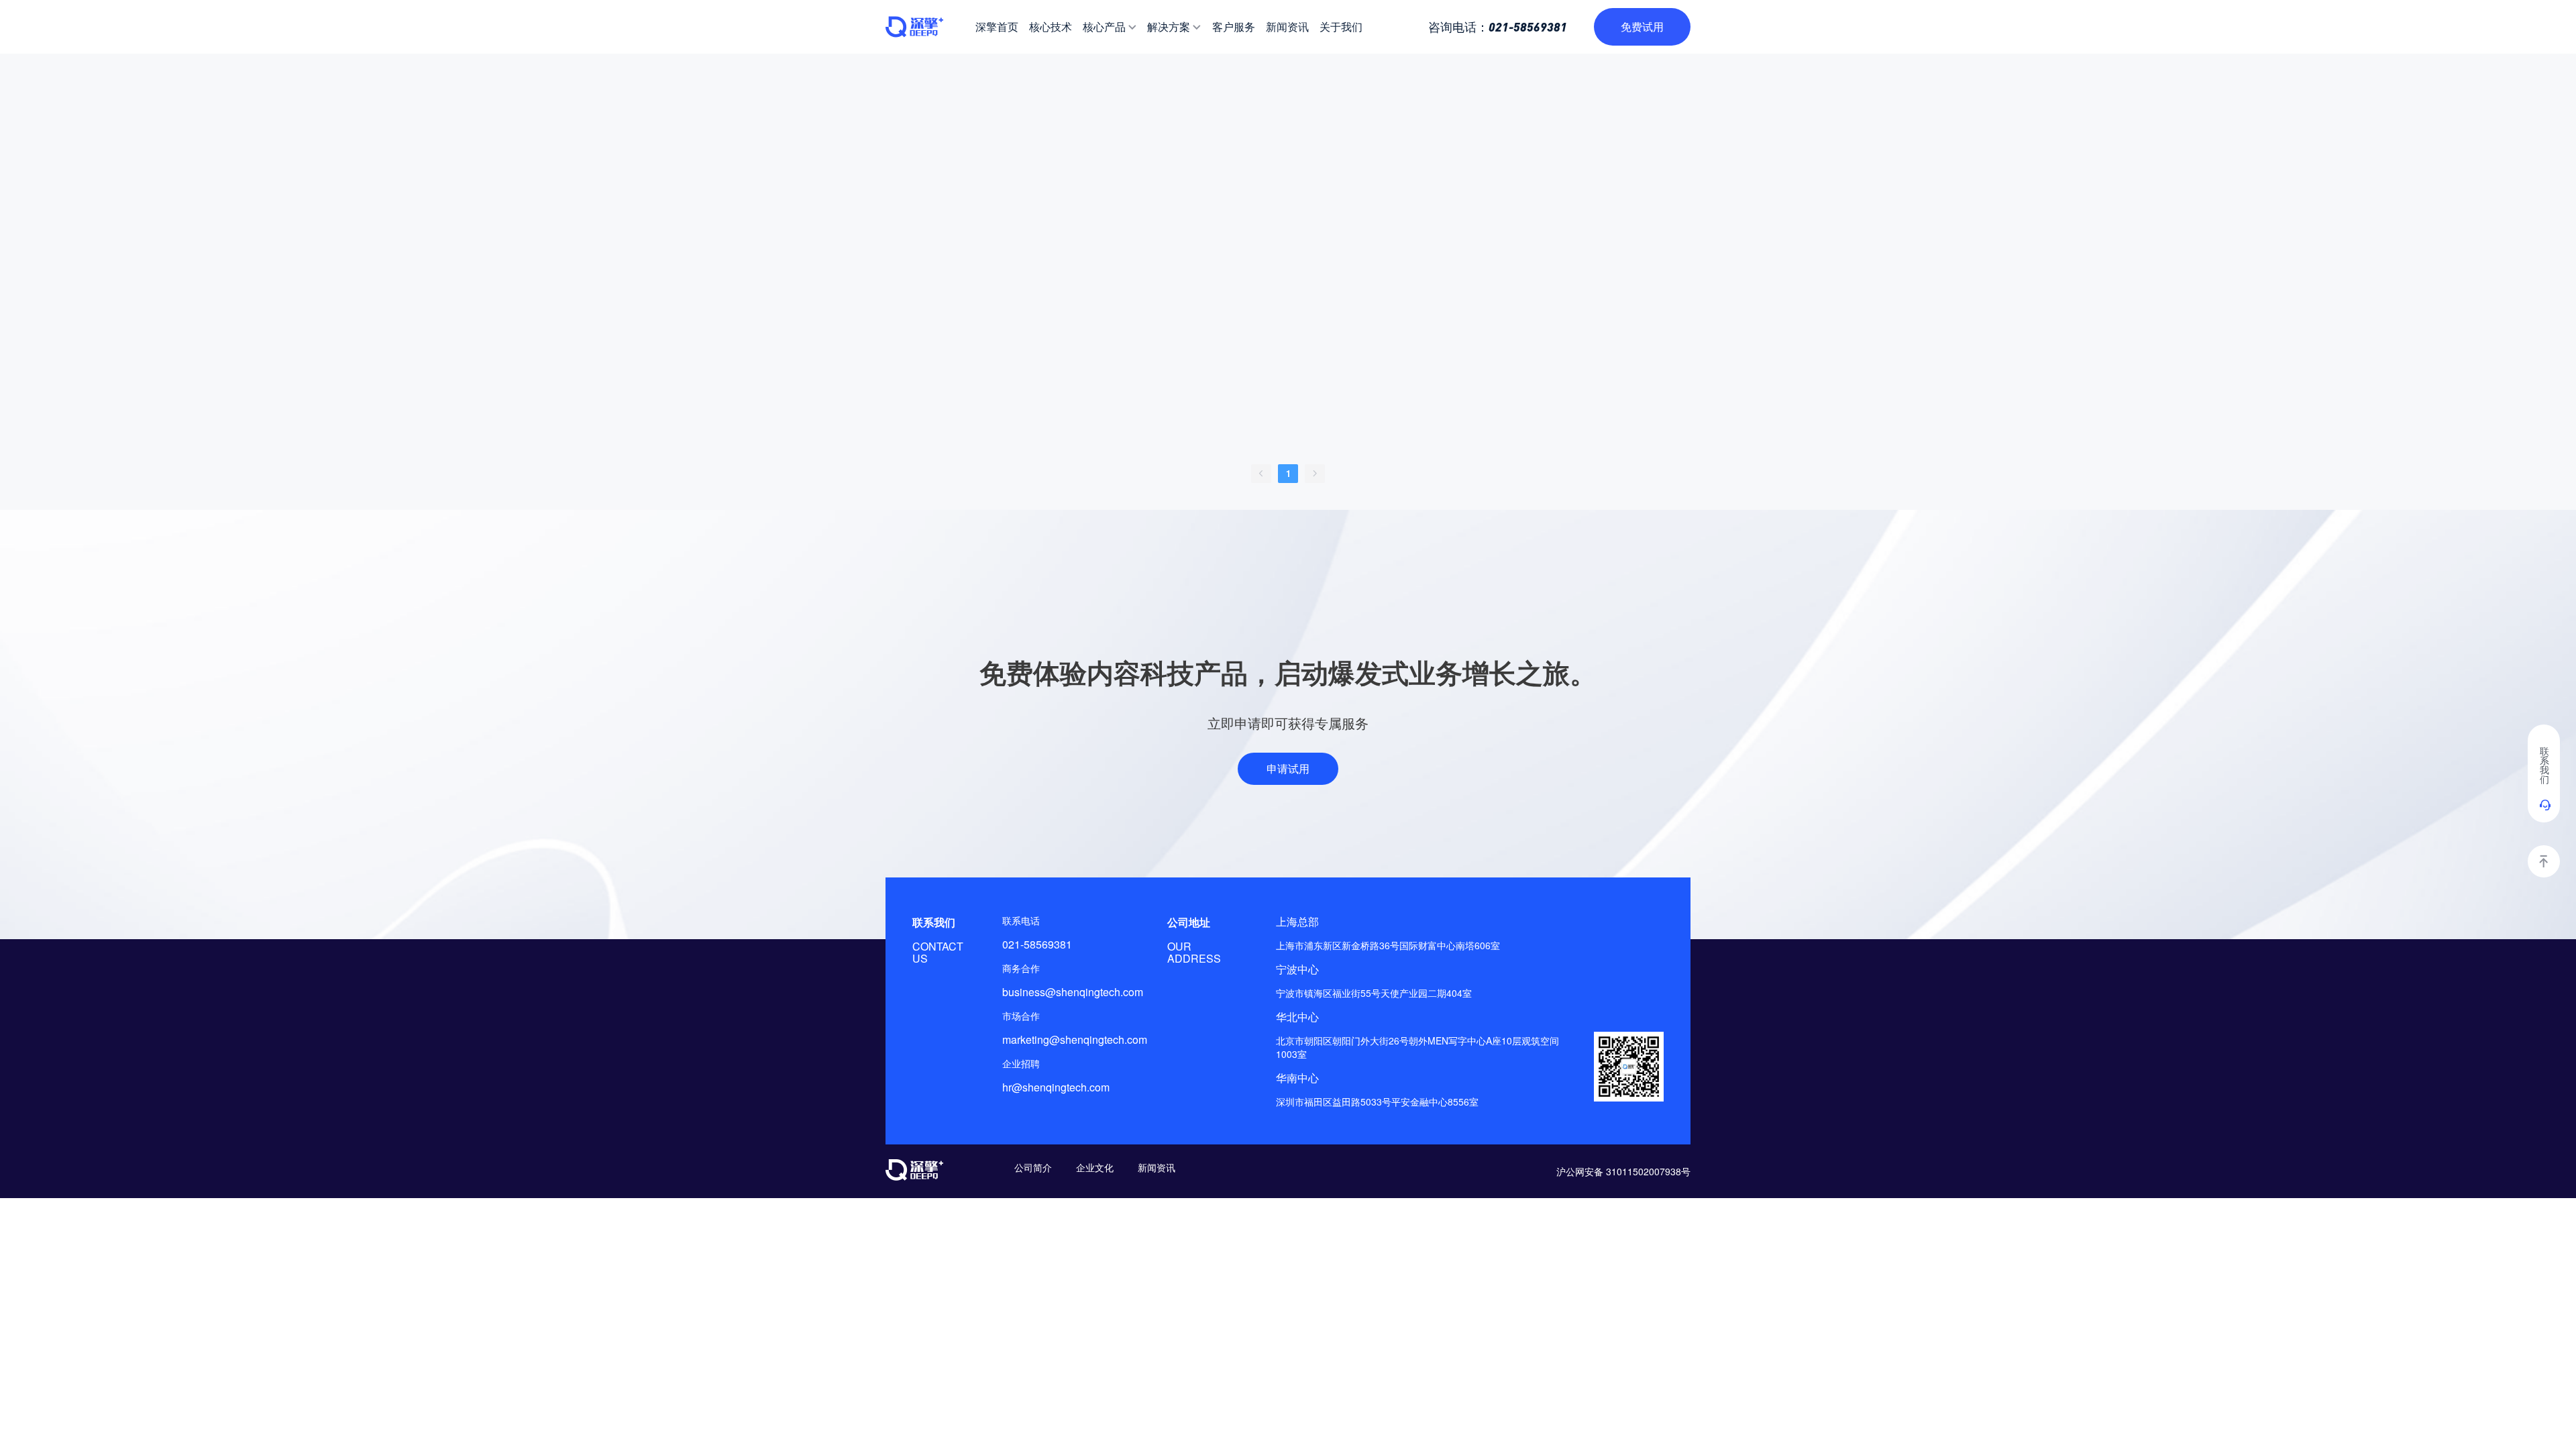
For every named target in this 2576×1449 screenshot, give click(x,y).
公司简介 (1033, 1167)
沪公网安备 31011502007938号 (1623, 1171)
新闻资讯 (1157, 1167)
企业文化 (1095, 1167)
